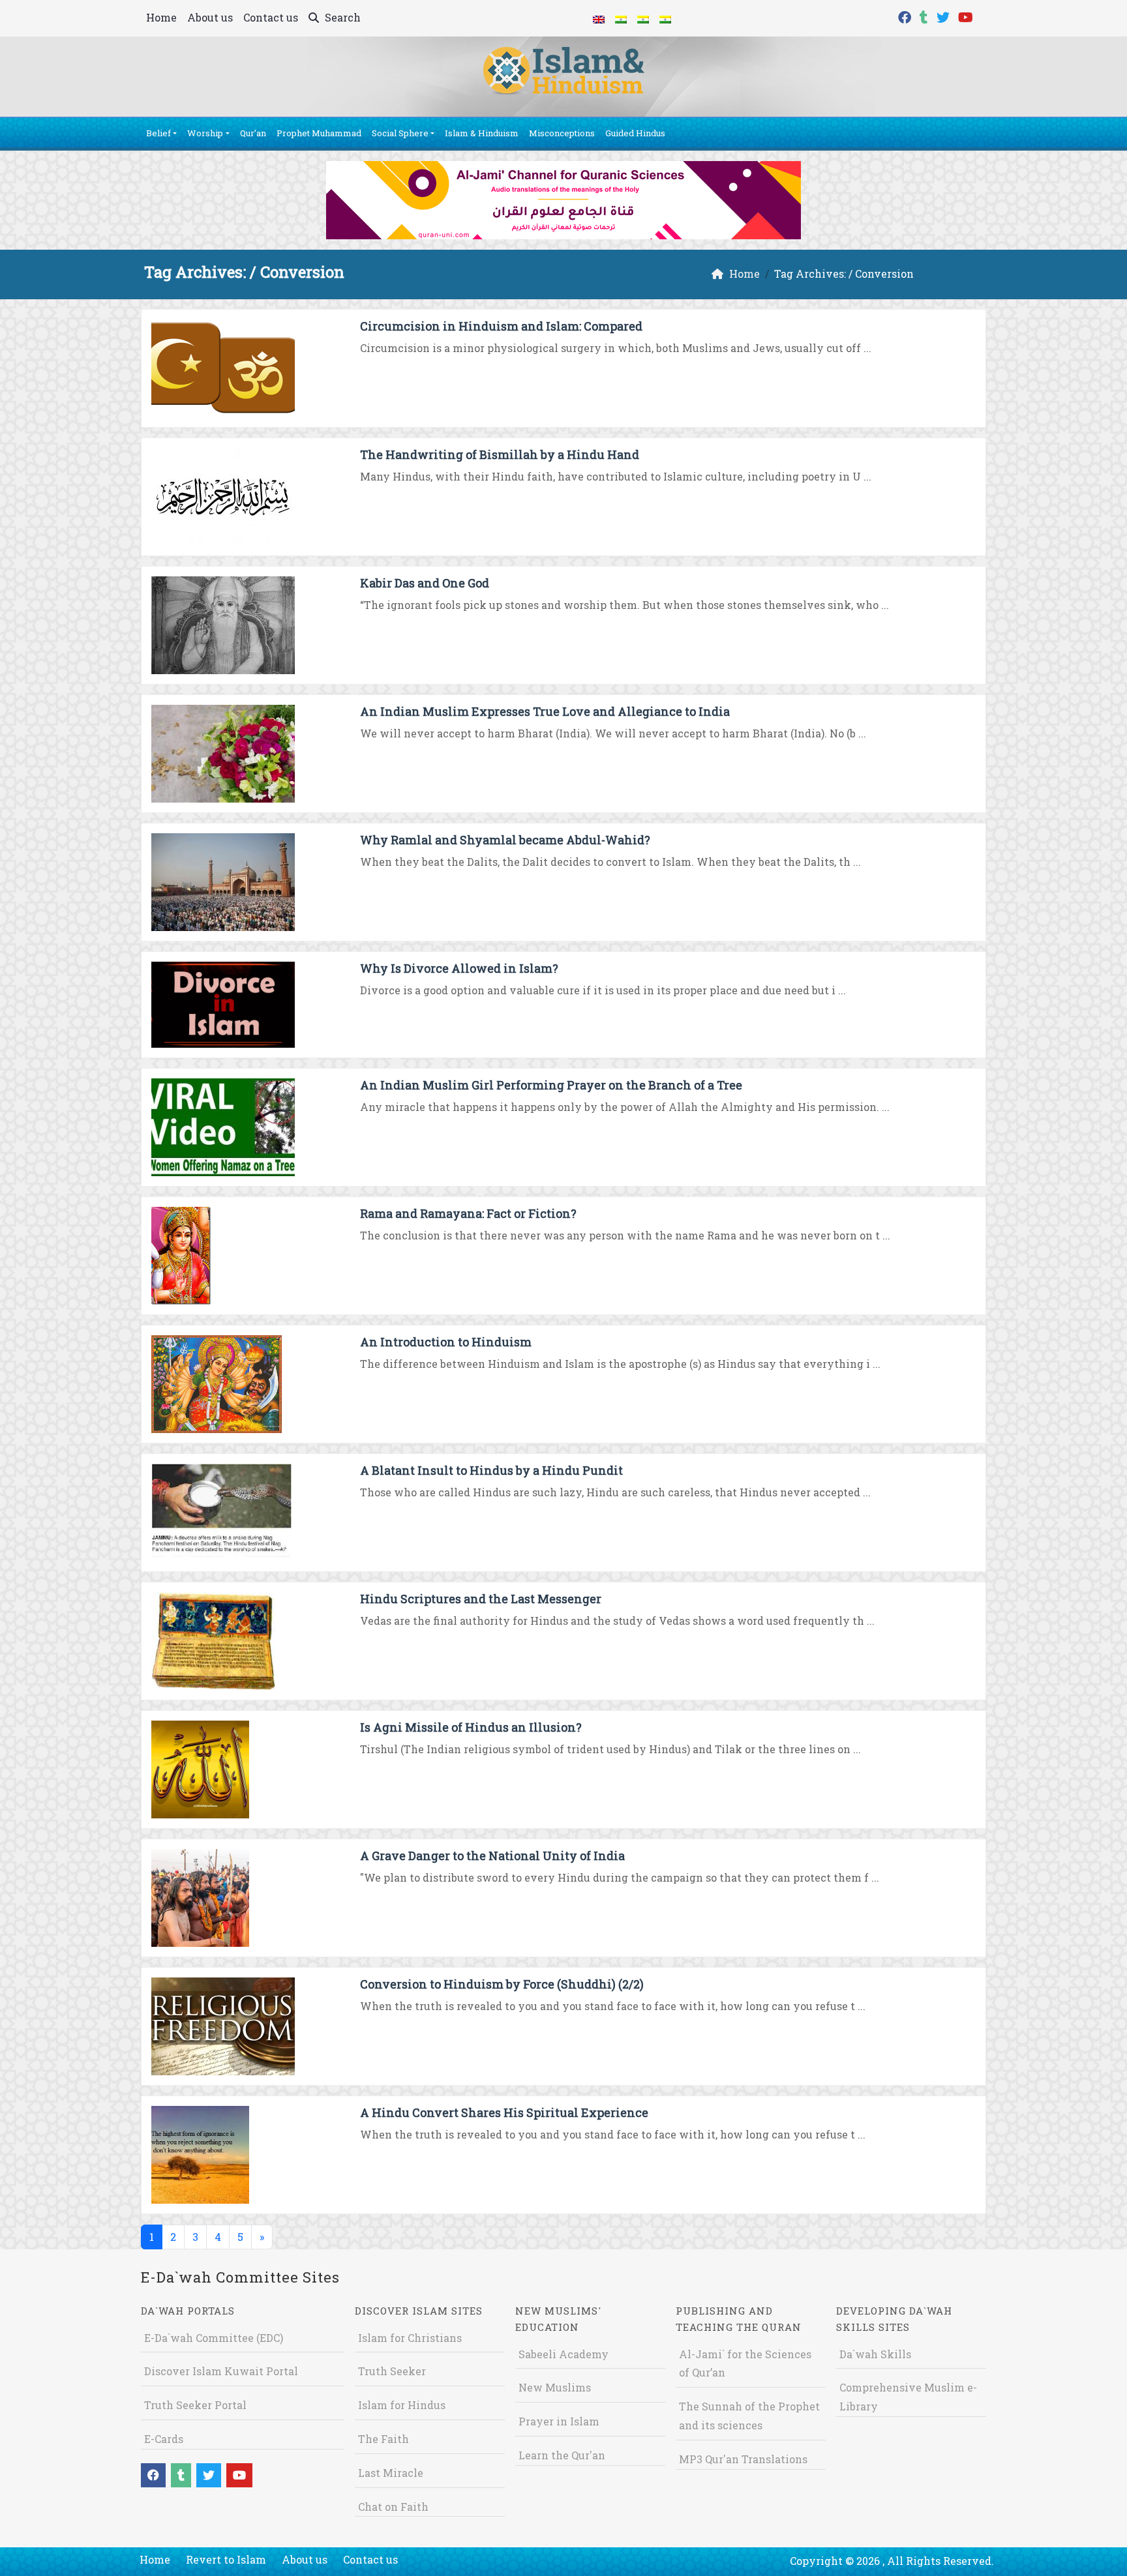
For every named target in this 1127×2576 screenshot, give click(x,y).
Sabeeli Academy (563, 2354)
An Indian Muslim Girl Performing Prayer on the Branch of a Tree (551, 1085)
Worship (205, 133)
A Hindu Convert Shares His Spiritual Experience (504, 2112)
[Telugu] (643, 18)
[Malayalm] (621, 18)
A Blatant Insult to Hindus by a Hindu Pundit (491, 1470)
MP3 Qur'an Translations (743, 2459)
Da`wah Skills (875, 2354)
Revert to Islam (226, 2559)
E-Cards (164, 2439)
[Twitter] (945, 16)
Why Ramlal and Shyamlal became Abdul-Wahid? (505, 840)
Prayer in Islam (559, 2421)
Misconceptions (562, 133)
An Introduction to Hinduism (446, 1342)
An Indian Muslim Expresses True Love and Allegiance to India (545, 711)
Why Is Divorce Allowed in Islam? (459, 968)
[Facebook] (906, 16)
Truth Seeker (392, 2371)
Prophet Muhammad (319, 133)
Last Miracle (391, 2473)
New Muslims (555, 2387)
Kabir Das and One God (425, 583)
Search (341, 17)
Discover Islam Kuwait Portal (221, 2371)
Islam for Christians (410, 2338)
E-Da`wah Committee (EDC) (214, 2338)
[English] (599, 18)
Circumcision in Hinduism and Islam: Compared (501, 326)
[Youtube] (967, 16)
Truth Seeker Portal (195, 2405)
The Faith (383, 2439)
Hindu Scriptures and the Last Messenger (481, 1599)
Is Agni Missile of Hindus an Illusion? (471, 1727)
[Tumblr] (925, 16)
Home (161, 17)
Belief (158, 133)
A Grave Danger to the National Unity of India (492, 1856)
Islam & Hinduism (482, 133)
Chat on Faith (393, 2507)
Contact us (271, 17)
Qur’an (253, 133)
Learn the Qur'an (562, 2455)
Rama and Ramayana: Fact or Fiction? (468, 1213)
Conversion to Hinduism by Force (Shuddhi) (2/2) (502, 1984)
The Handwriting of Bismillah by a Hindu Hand (500, 454)
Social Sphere (400, 133)
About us (210, 17)
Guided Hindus (635, 133)
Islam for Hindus (402, 2405)
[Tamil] (665, 18)
